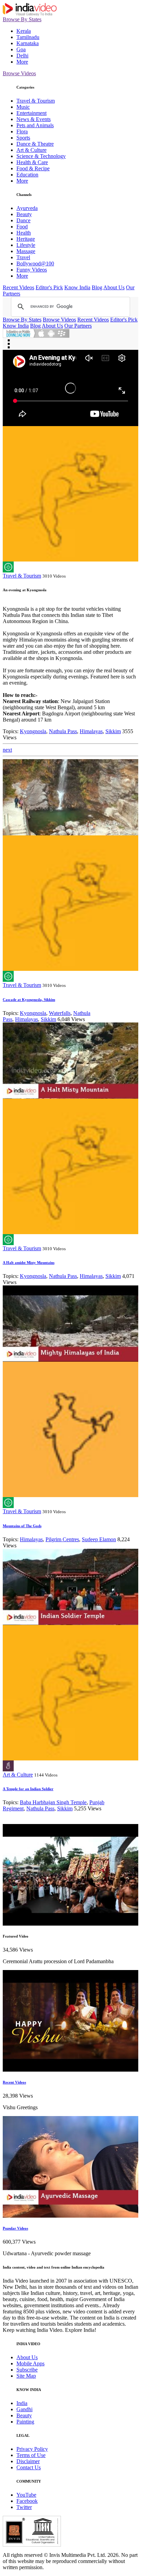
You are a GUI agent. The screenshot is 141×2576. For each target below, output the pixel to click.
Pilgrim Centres (62, 1539)
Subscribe (27, 2370)
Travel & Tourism (36, 101)
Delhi (22, 56)
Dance (23, 220)
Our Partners (78, 326)
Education (27, 175)
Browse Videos (19, 73)
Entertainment (31, 113)
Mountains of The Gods (22, 1526)
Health (24, 233)
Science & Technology (41, 156)
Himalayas (91, 731)
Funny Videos (32, 270)
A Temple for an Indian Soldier (28, 1789)
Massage (26, 251)
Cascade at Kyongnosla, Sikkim (29, 1000)
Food (22, 227)
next (7, 750)
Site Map (26, 2376)
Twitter (24, 2507)
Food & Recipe (33, 168)
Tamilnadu (28, 37)
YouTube (26, 2495)
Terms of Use (31, 2455)
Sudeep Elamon (99, 1539)
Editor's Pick (49, 287)
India (22, 2403)
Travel (23, 257)
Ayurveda (27, 208)
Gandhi (24, 2409)
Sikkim (113, 731)
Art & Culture (31, 150)
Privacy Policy (32, 2449)
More (22, 62)
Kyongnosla (33, 731)
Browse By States (22, 19)
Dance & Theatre (35, 144)
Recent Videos (18, 287)
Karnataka (28, 43)
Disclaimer (28, 2461)
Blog (97, 287)
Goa (21, 49)
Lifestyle (26, 245)
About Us (114, 287)
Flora (22, 131)
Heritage (26, 239)
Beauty (24, 214)
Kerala (24, 31)
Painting (25, 2422)
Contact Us (29, 2467)
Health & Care (32, 162)
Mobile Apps (30, 2363)
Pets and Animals (35, 125)
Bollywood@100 (35, 263)
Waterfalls (60, 1013)
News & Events (34, 119)
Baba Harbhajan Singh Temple (53, 1802)
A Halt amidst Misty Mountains (29, 1263)
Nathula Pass (63, 731)
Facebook (27, 2501)
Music (23, 107)
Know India (77, 287)
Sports (23, 138)
